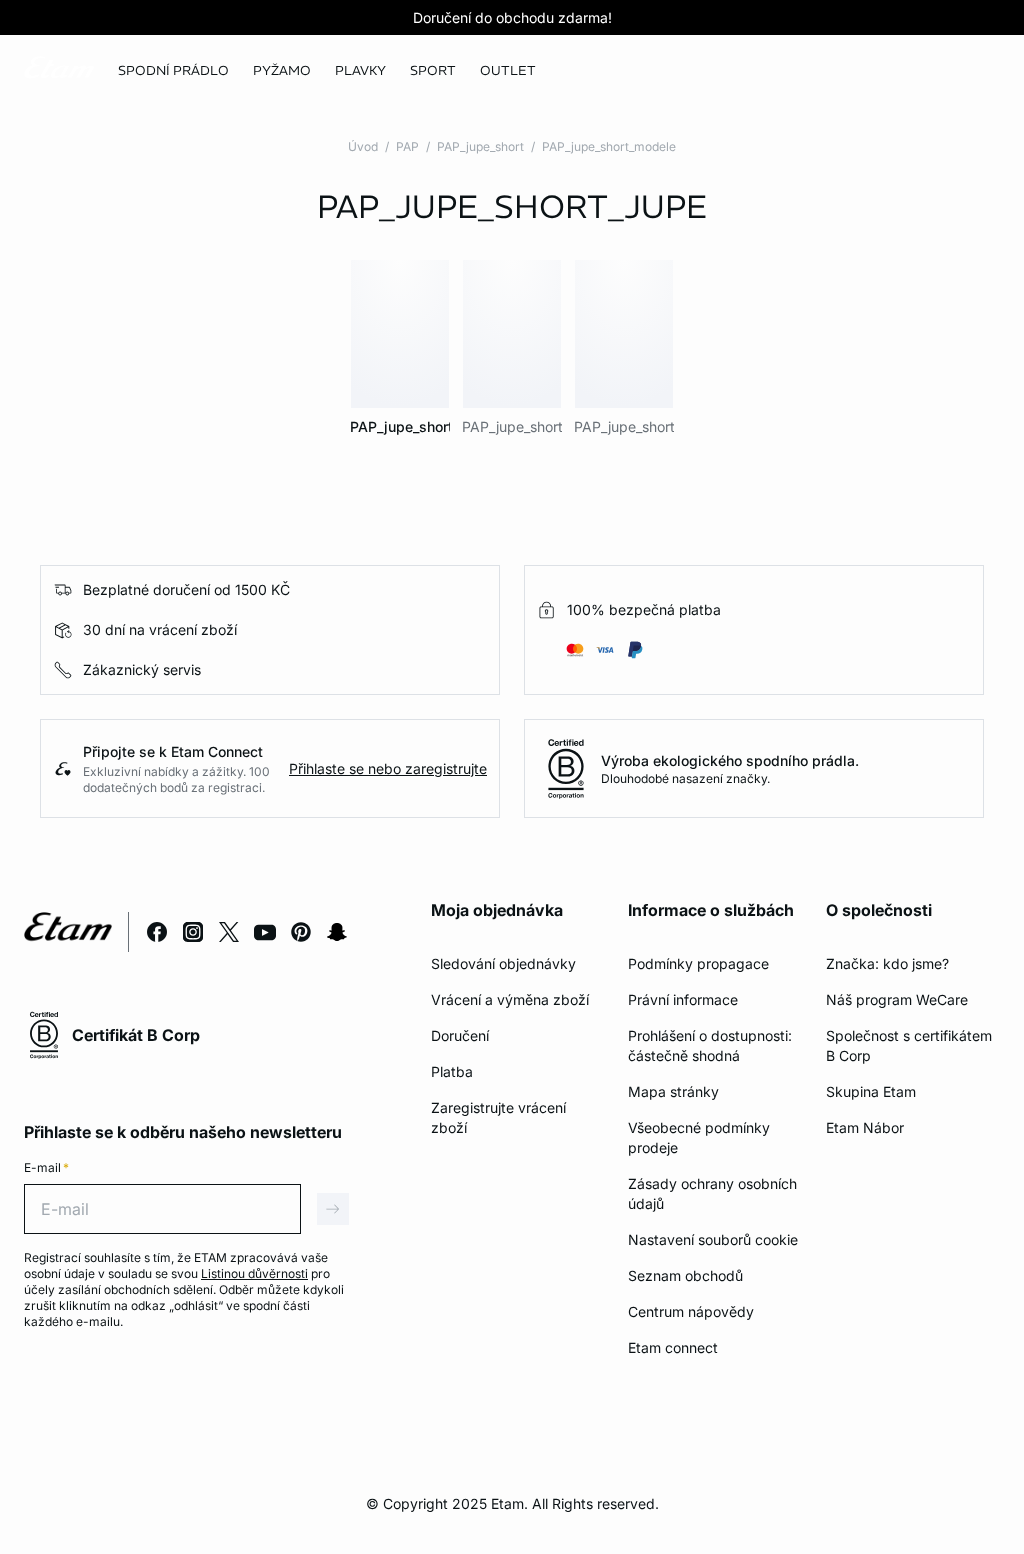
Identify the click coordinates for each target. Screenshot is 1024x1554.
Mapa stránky (673, 1091)
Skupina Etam (871, 1091)
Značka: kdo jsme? (887, 963)
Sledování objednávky (503, 963)
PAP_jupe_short (480, 146)
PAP (407, 146)
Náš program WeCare (897, 999)
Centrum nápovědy (691, 1311)
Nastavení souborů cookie (713, 1239)
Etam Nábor (865, 1127)
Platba (452, 1071)
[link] (433, 71)
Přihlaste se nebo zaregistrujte (388, 768)
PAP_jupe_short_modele (609, 146)
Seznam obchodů (685, 1275)
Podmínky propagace (698, 963)
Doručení (460, 1035)
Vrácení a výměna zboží (510, 999)
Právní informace (683, 999)
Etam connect (673, 1347)
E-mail (46, 1167)
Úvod (363, 146)
